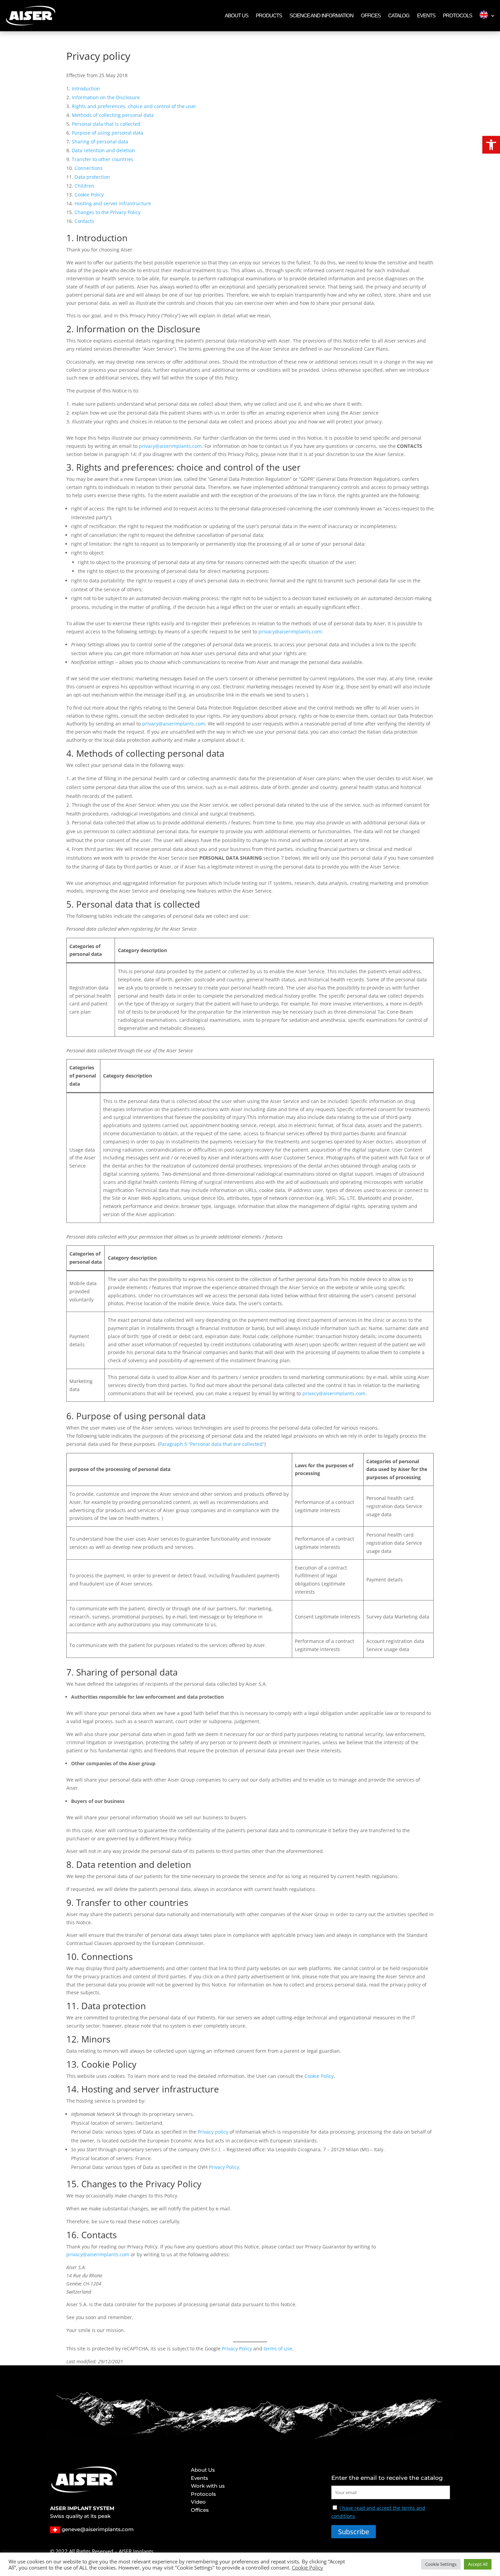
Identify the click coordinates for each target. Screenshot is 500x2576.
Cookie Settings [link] (441, 2564)
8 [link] (69, 1864)
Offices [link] (371, 15)
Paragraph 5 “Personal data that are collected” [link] (212, 1444)
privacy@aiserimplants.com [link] (170, 446)
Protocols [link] (457, 15)
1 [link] (69, 238)
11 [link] (71, 2006)
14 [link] (71, 2089)
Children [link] (84, 186)
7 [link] (69, 1672)
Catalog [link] (399, 15)
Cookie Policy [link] (89, 195)
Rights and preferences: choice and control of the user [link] (134, 106)
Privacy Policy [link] (224, 2167)
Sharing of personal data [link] (100, 142)
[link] (491, 145)
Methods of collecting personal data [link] (113, 115)
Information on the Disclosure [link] (106, 97)
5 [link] (69, 904)
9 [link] (69, 1903)
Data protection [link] (92, 177)
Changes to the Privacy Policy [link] (107, 212)
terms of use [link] (278, 2349)
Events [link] (426, 15)
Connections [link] (89, 168)
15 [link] (71, 2184)
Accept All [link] (478, 2564)
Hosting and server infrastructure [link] (113, 203)
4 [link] (69, 753)
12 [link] (71, 2039)
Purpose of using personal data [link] (107, 133)
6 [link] (69, 1416)
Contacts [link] (84, 221)
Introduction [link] (86, 89)
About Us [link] (237, 15)
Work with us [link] (208, 2487)
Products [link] (269, 15)
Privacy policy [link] (213, 2132)
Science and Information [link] (321, 15)
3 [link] (69, 467)
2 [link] (69, 329)
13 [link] (71, 2064)
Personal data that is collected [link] (106, 124)
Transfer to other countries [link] (103, 159)
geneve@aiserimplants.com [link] (98, 2529)
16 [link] (71, 2235)
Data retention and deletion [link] (103, 150)
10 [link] (71, 1957)
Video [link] (198, 2503)
